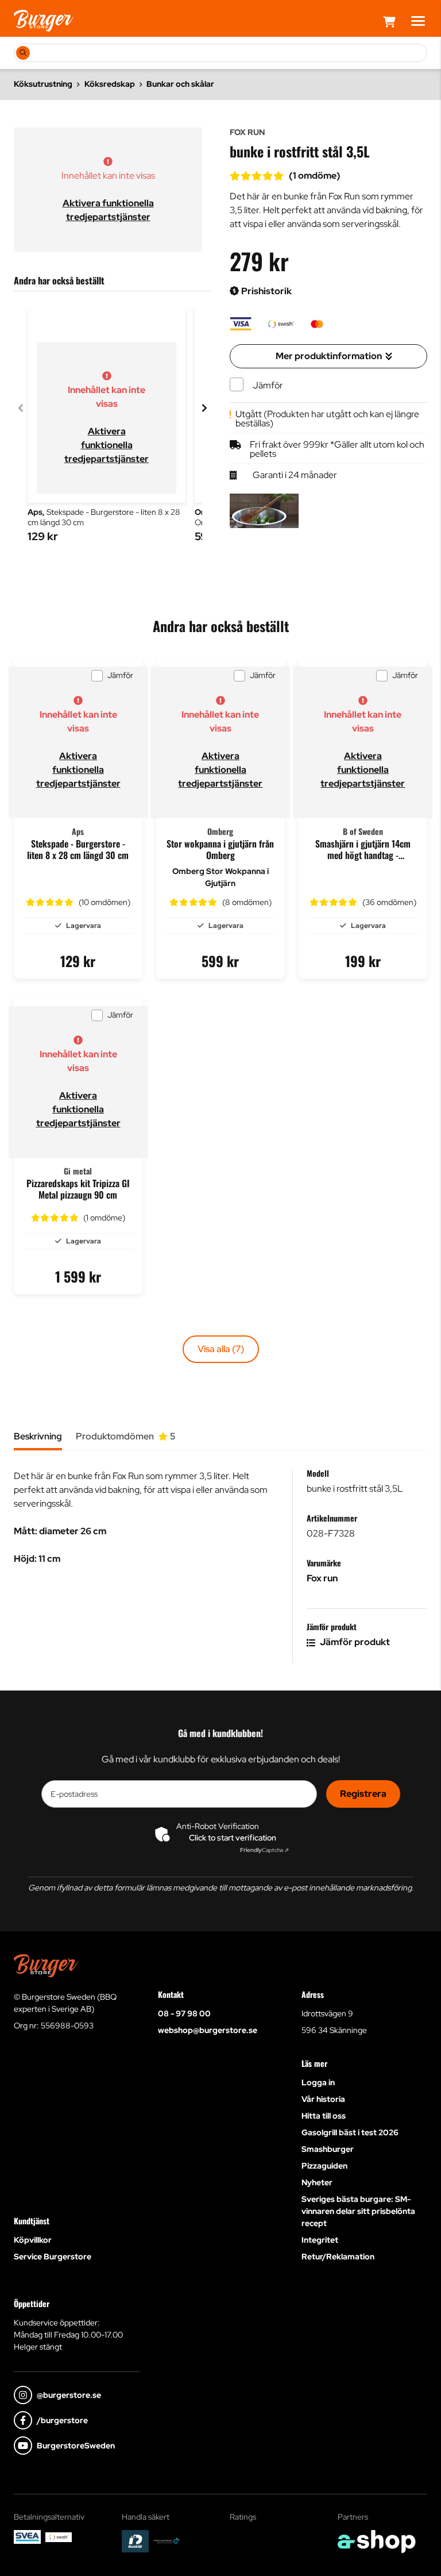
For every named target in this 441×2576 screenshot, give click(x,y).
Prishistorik (266, 291)
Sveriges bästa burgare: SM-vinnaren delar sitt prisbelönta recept (358, 2211)
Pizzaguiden (324, 2166)
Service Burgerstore (53, 2257)
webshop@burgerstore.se (208, 2030)
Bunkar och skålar (180, 84)
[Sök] (23, 53)
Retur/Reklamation (338, 2257)
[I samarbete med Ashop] (377, 2542)
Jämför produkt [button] (354, 1642)
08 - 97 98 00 (184, 2013)
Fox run (322, 1578)
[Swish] (59, 2537)
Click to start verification (233, 1838)
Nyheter (317, 2182)
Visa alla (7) (221, 1349)
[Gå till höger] (204, 408)
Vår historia (323, 2099)
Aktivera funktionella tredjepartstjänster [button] (107, 445)
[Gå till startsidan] (44, 21)
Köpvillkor (33, 2240)
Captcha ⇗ (264, 1850)
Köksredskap (110, 84)
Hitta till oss (324, 2116)
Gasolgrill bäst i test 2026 (350, 2132)
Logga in (318, 2082)
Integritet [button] (320, 2240)
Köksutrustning (43, 84)
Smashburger (328, 2149)
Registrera (363, 1794)
